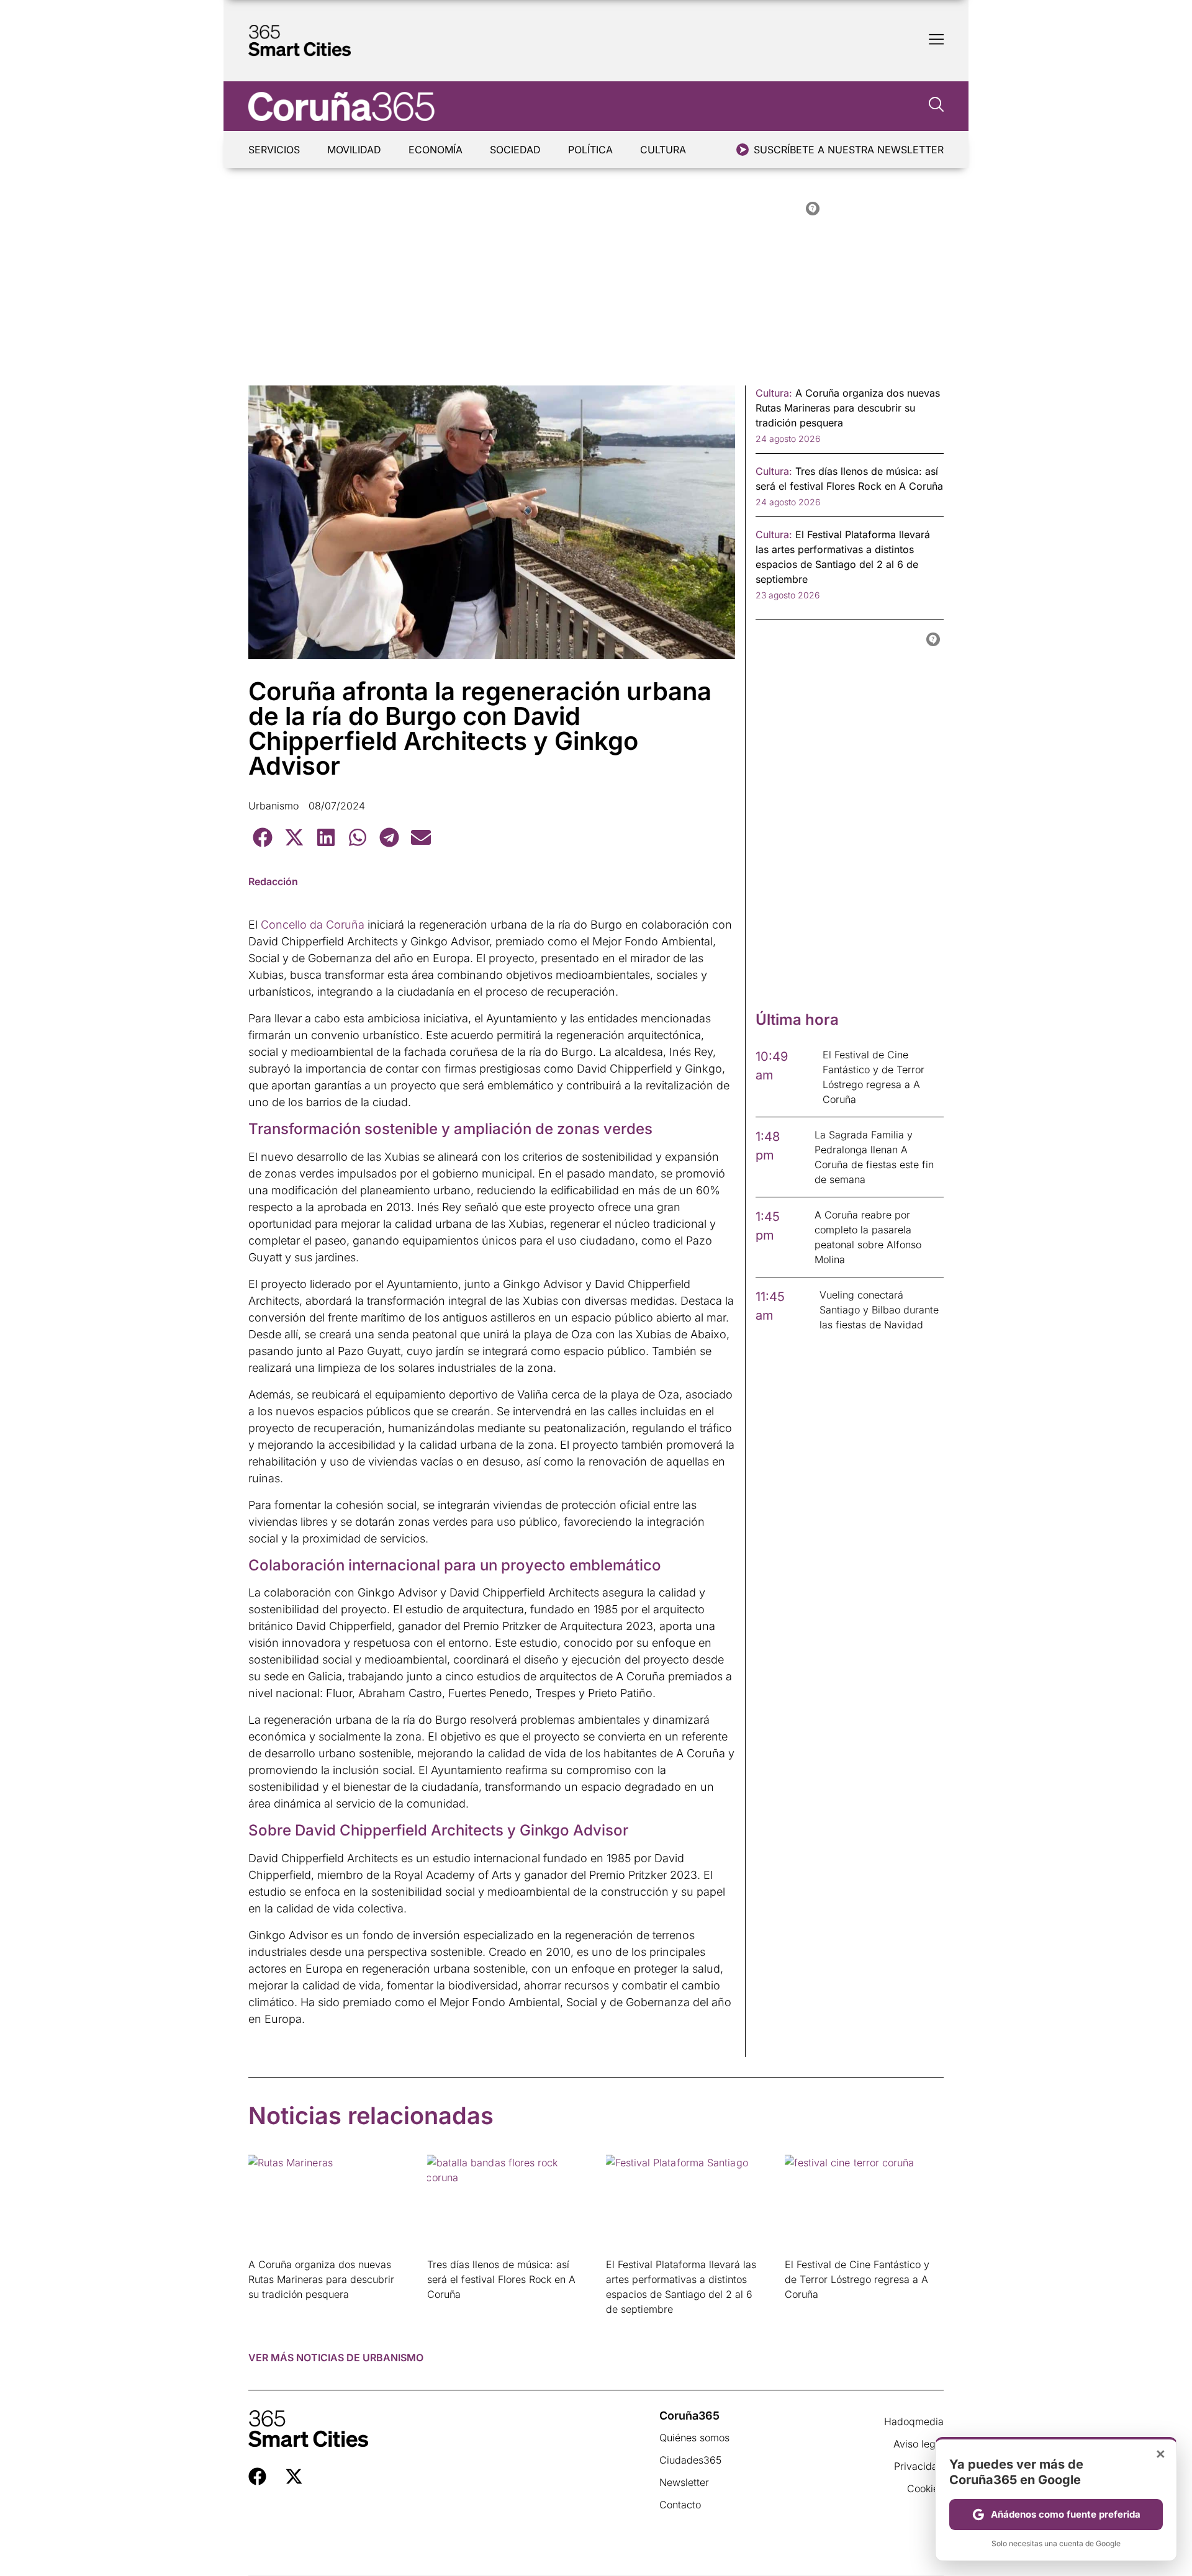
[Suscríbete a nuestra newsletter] (743, 150)
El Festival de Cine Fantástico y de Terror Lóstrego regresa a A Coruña (857, 2279)
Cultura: (774, 393)
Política (590, 150)
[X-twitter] (294, 2476)
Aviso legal (919, 2444)
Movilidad (354, 150)
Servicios (274, 150)
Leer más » (268, 2310)
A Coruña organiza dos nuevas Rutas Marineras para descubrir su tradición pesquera (321, 2279)
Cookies (925, 2488)
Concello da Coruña (313, 925)
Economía (436, 150)
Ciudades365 (690, 2460)
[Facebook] (257, 2476)
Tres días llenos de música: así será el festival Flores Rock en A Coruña (501, 2279)
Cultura (663, 150)
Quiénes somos (694, 2438)
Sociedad (515, 150)
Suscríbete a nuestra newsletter (849, 150)
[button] (262, 837)
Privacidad (919, 2466)
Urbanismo (273, 806)
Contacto (680, 2505)
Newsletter (684, 2482)
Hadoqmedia (914, 2421)
